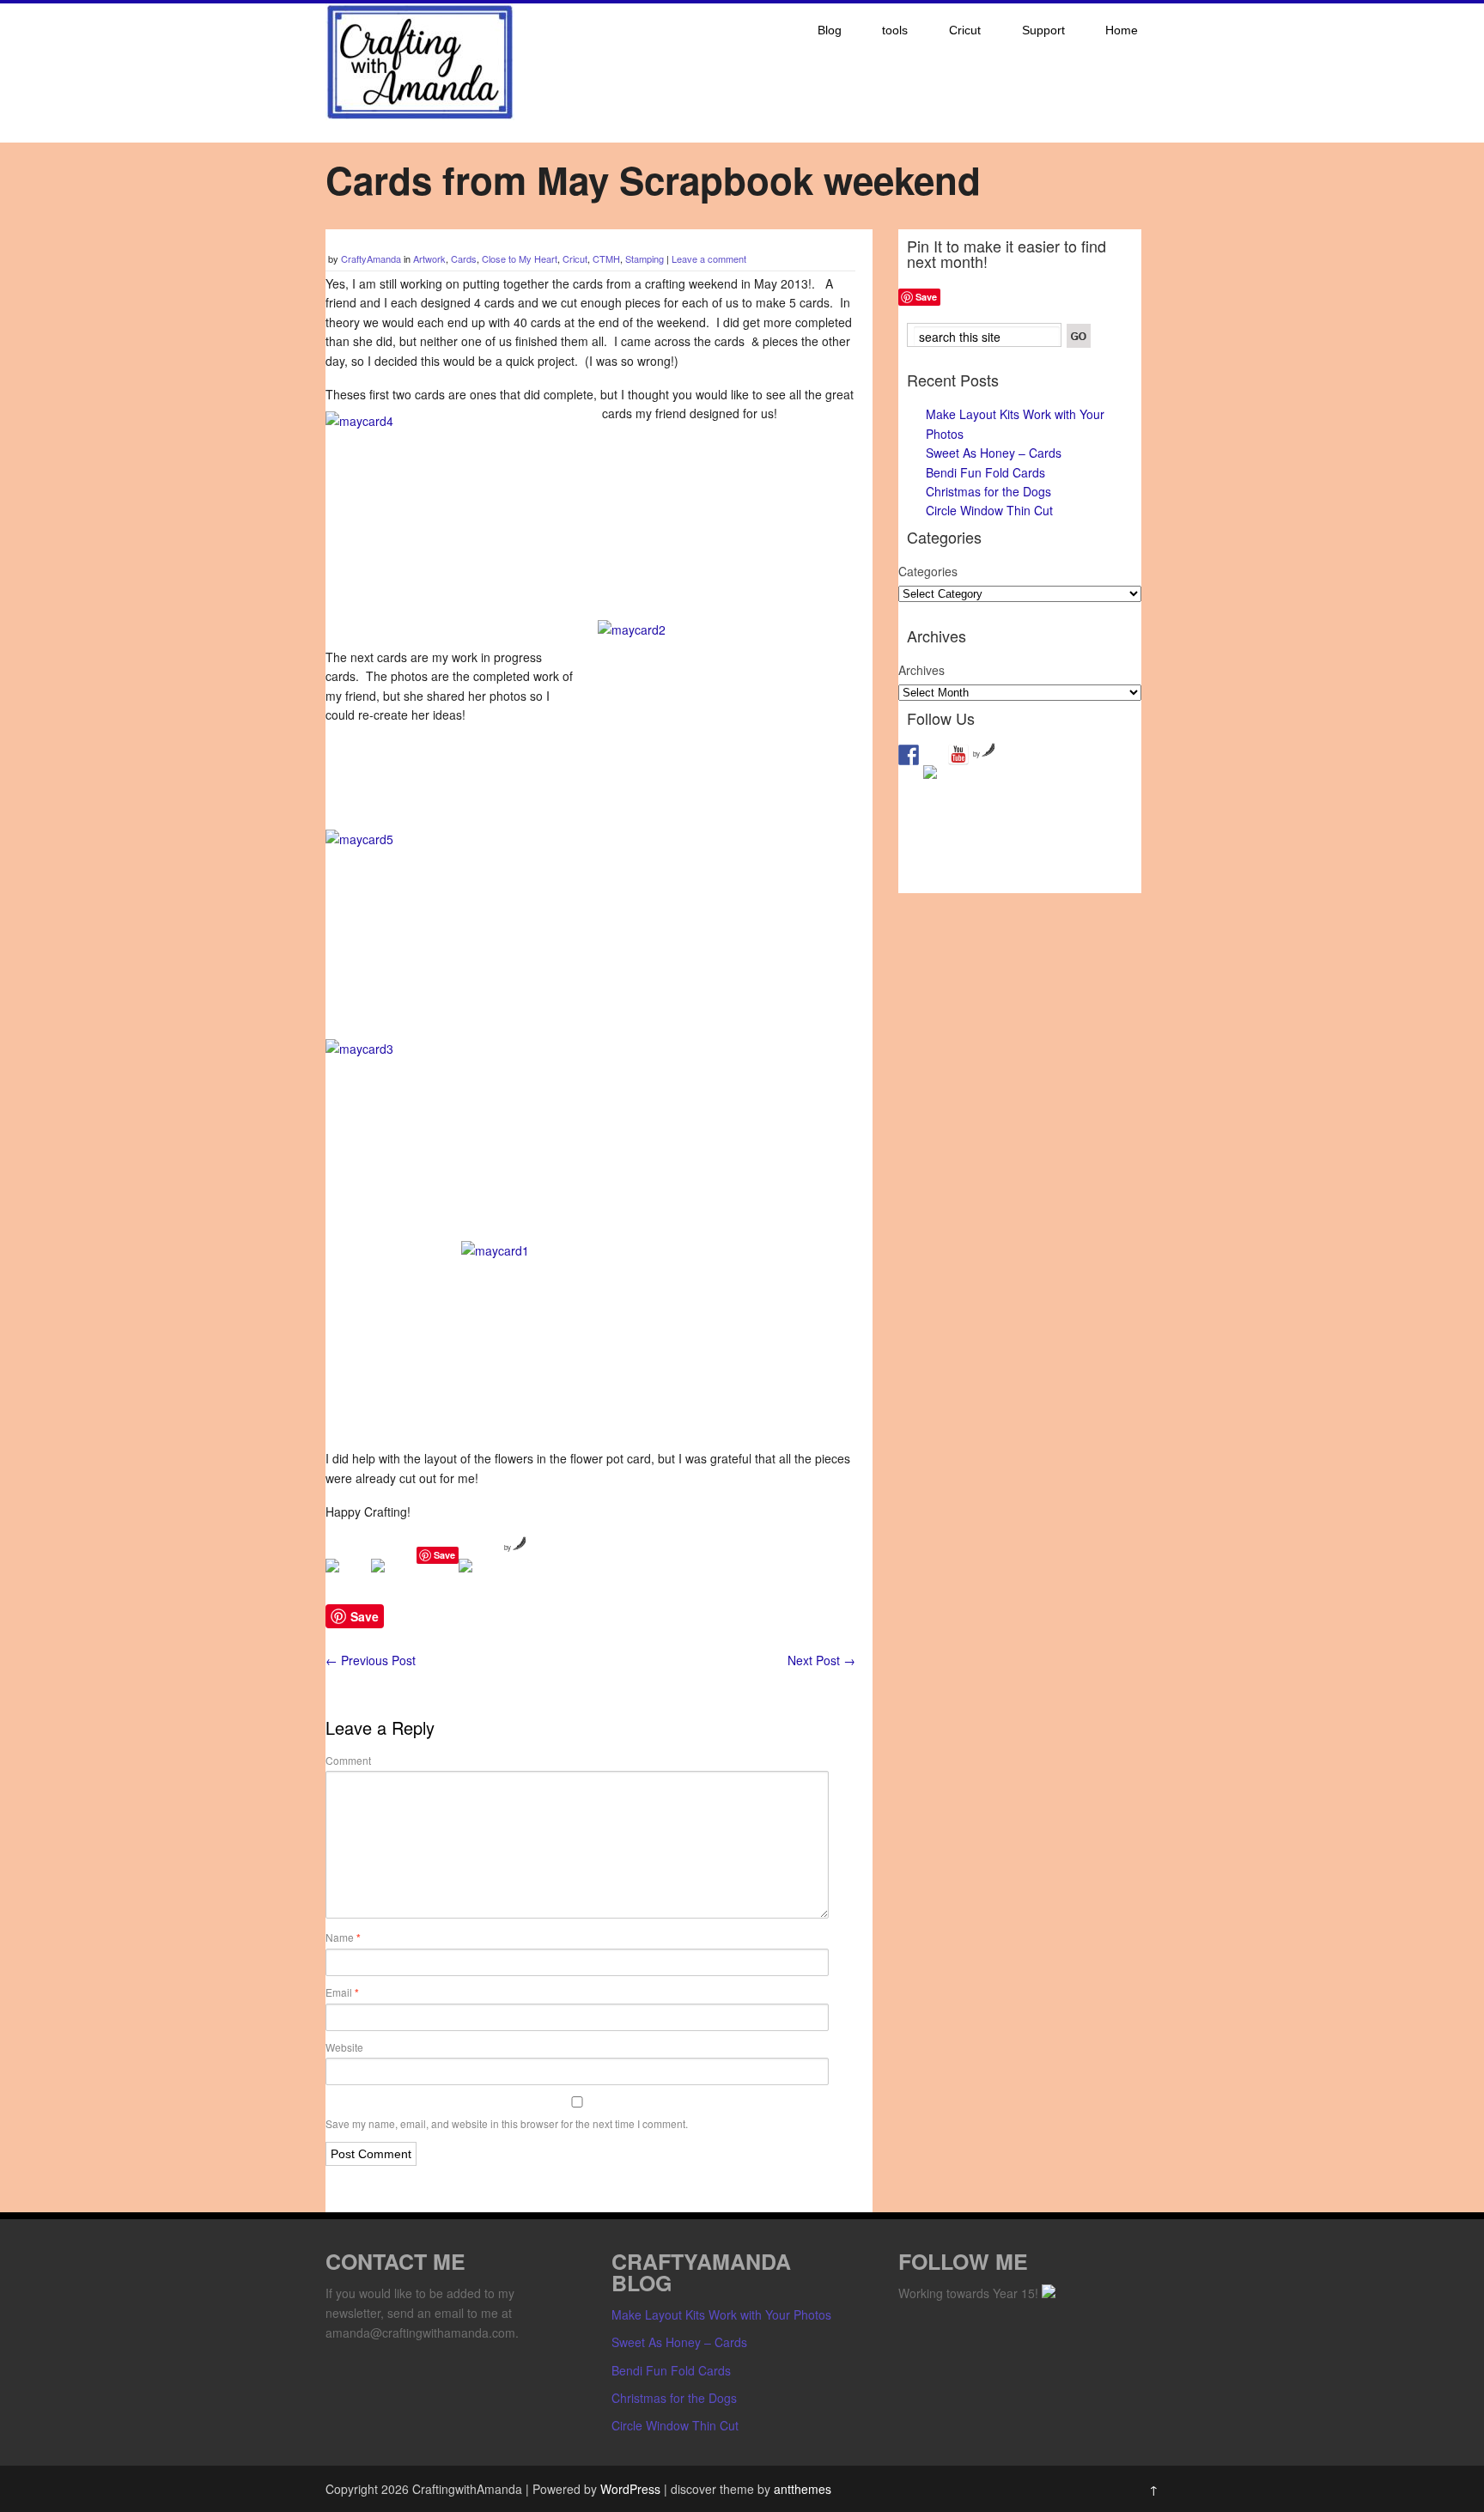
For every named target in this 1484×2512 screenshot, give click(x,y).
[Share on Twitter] (392, 1579)
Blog (830, 30)
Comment (348, 1760)
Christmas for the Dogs (988, 491)
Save (444, 1555)
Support (1043, 30)
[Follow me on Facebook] (909, 755)
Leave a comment (709, 258)
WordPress (630, 2489)
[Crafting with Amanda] (420, 115)
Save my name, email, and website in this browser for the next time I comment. (507, 2123)
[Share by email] (479, 1579)
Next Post (821, 1660)
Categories (928, 571)
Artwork (429, 258)
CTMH (606, 258)
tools (895, 30)
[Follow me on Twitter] (934, 775)
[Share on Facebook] (346, 1579)
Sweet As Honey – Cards (994, 453)
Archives (921, 670)
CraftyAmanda (371, 258)
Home (1122, 30)
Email (342, 1992)
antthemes (803, 2489)
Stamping (645, 258)
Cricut (965, 30)
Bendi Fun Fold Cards (985, 472)
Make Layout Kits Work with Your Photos (721, 2314)
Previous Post (371, 1660)
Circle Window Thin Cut (989, 510)
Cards (464, 258)
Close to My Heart (520, 258)
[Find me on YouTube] (958, 755)
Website (344, 2047)
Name (343, 1937)
